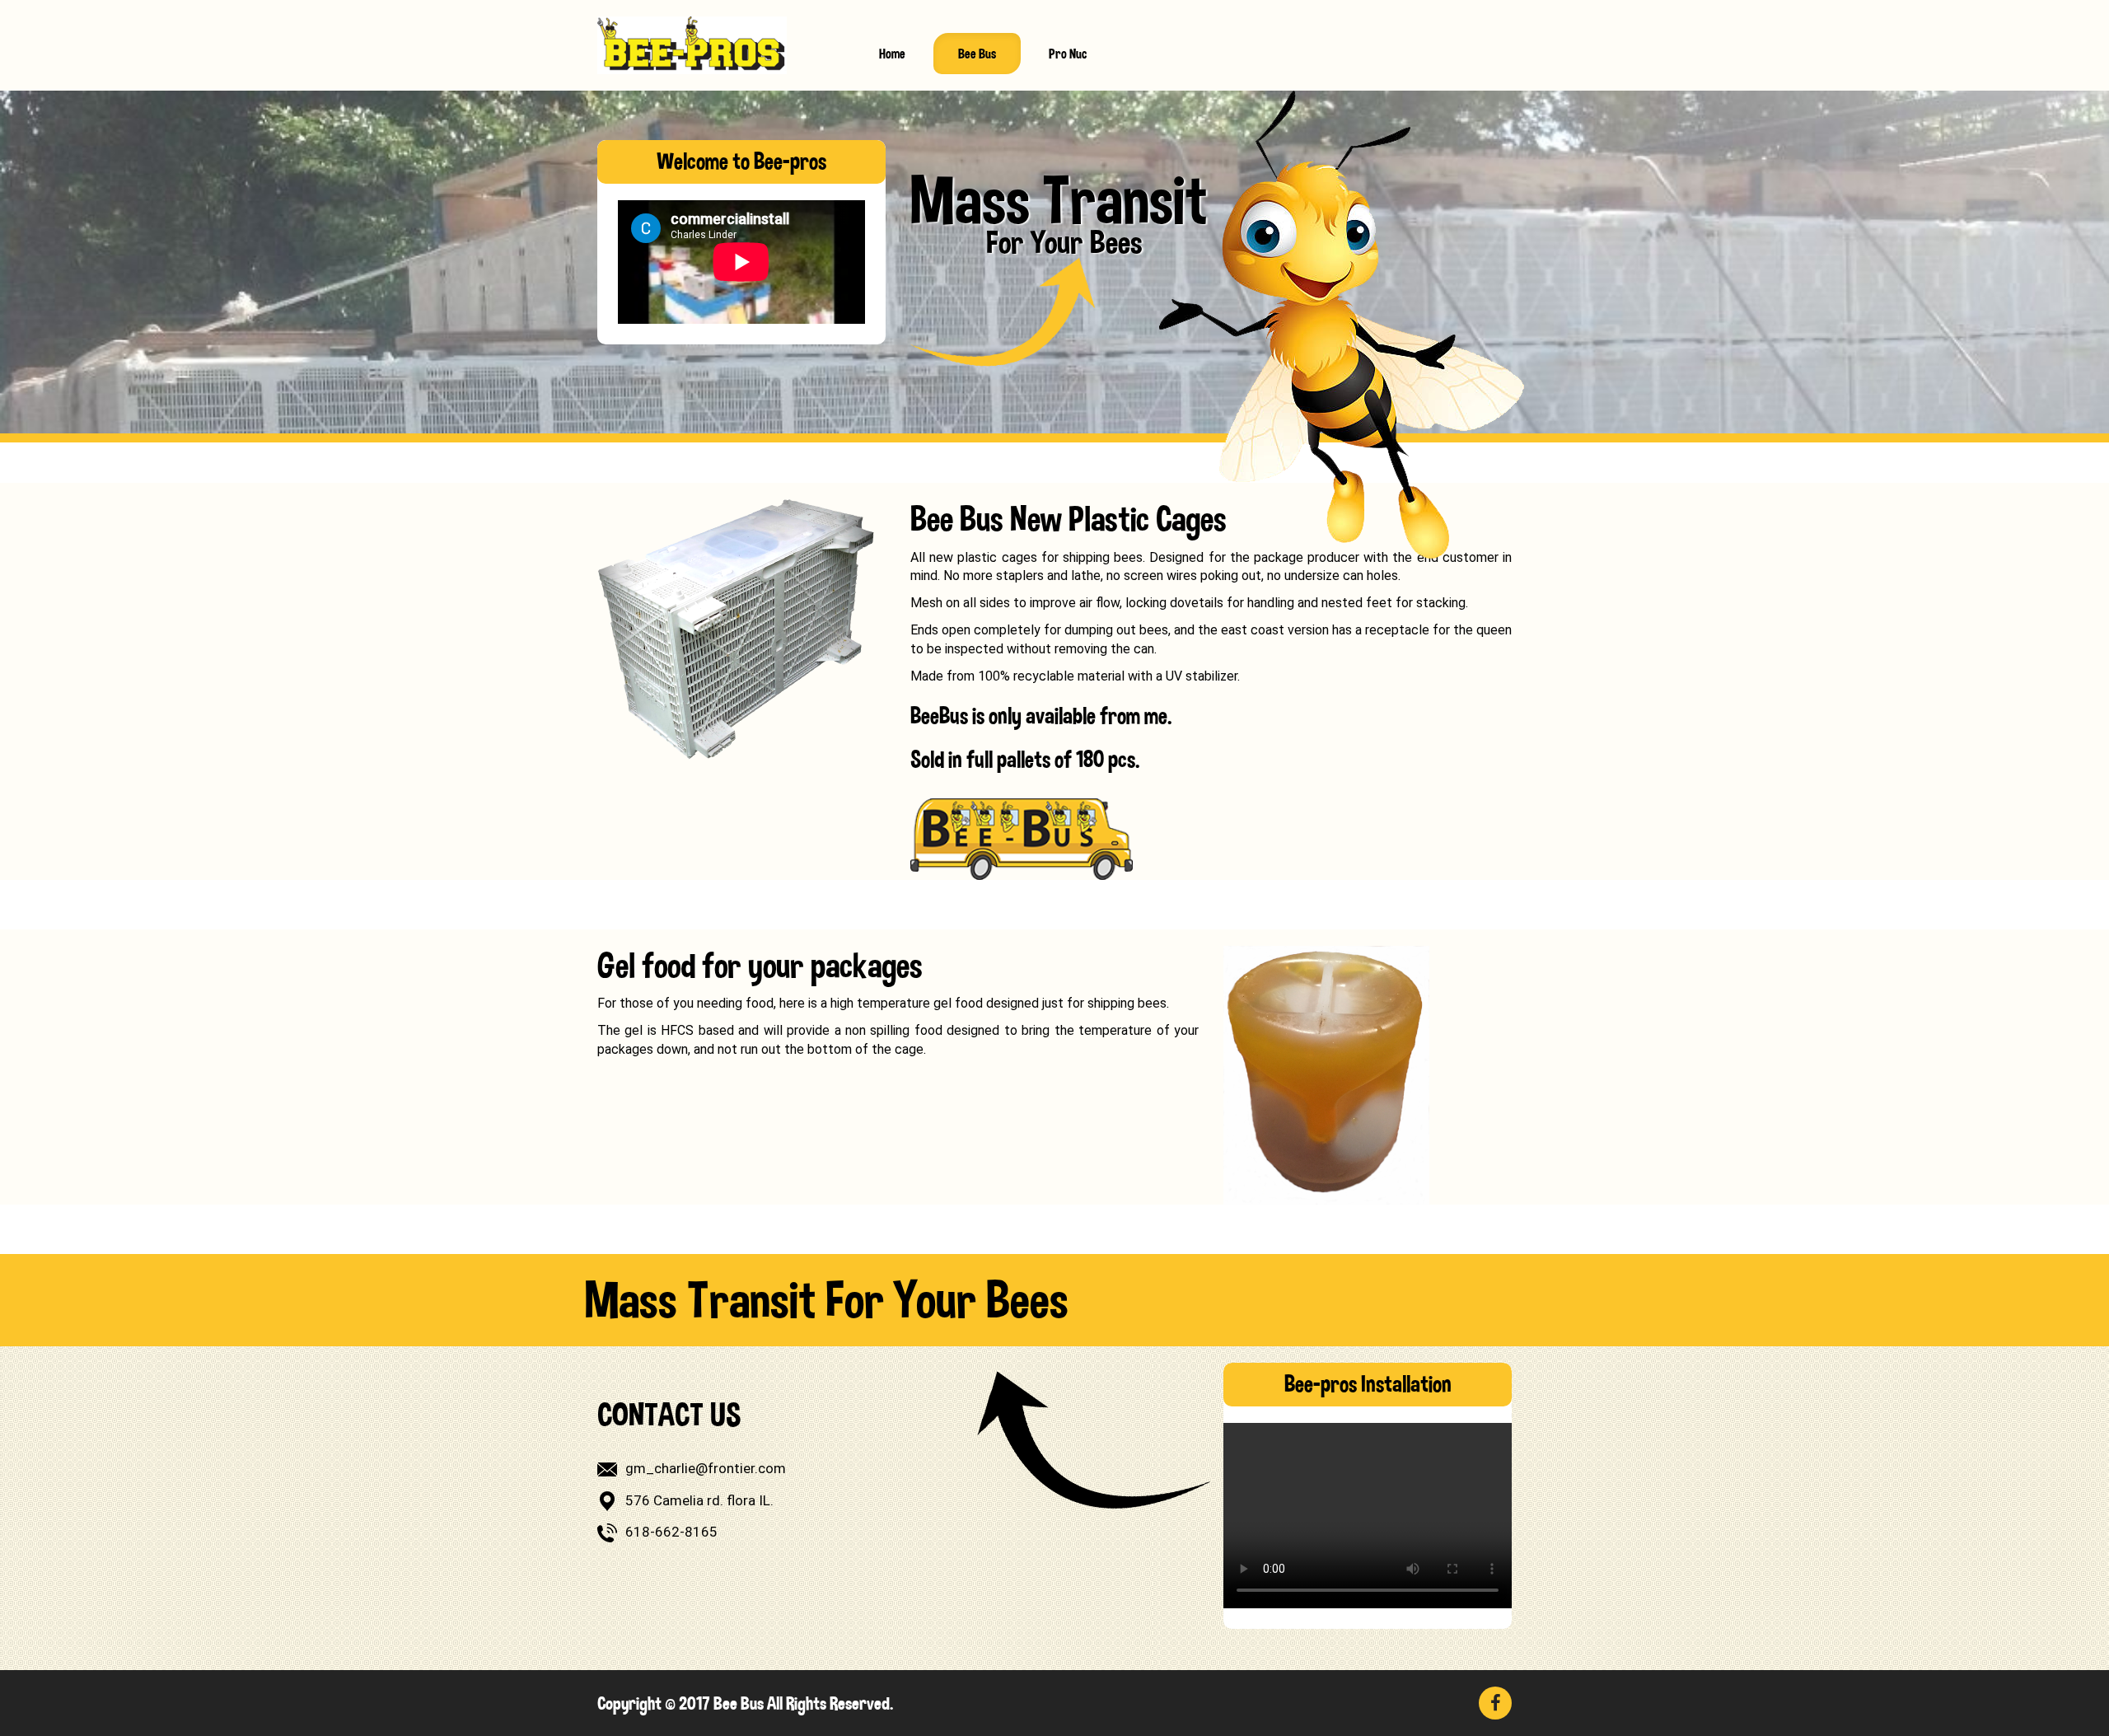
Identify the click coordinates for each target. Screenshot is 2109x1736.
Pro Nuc (1068, 54)
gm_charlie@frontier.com (706, 1468)
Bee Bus (977, 54)
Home (892, 54)
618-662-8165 (671, 1532)
